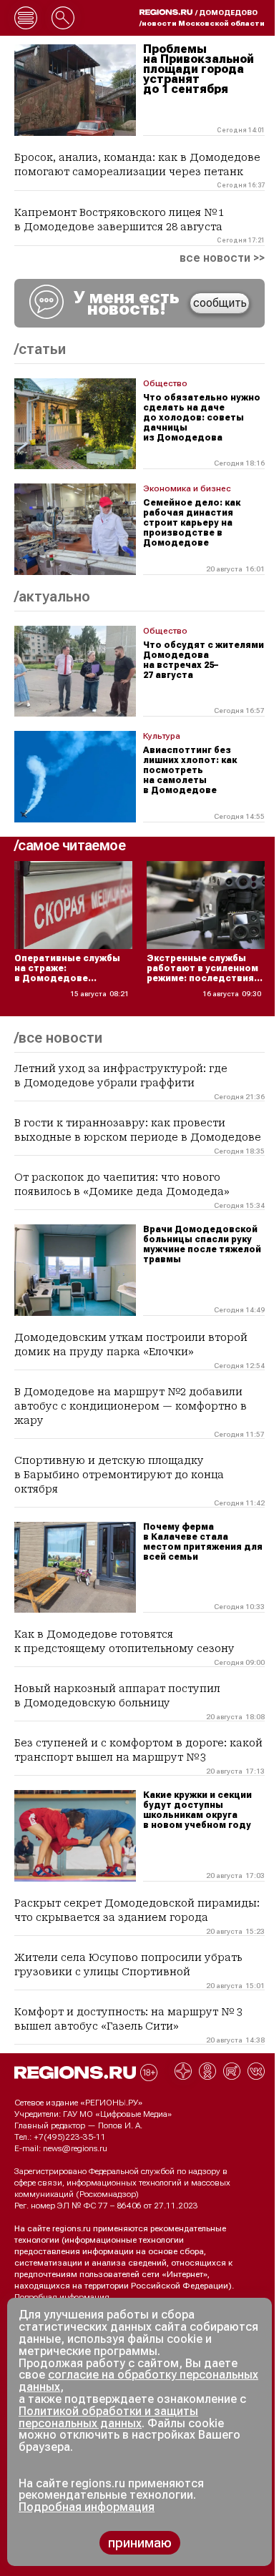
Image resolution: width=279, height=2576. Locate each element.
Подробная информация (62, 2297)
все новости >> (222, 258)
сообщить (220, 303)
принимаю (140, 2543)
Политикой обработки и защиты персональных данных (108, 2417)
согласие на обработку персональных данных (138, 2381)
